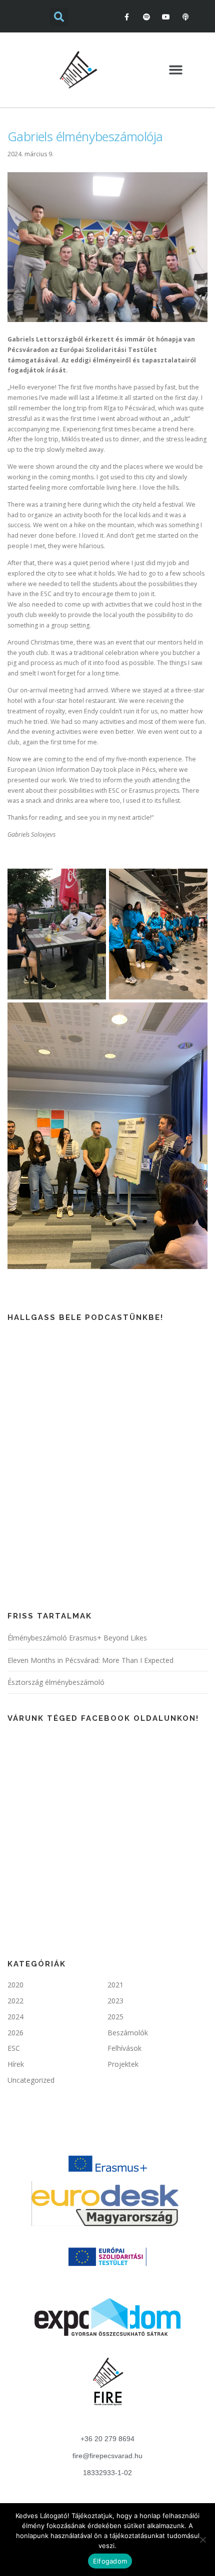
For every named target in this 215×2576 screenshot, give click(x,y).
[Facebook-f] (127, 17)
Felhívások (124, 2048)
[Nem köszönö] (202, 2540)
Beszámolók (128, 2033)
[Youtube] (166, 17)
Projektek (123, 2064)
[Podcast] (186, 17)
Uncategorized (31, 2080)
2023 (115, 2001)
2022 (15, 2001)
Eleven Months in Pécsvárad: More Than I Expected (90, 1660)
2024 (15, 2017)
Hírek (16, 2064)
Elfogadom (110, 2561)
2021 (115, 1985)
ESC (14, 2048)
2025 (115, 2017)
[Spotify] (146, 17)
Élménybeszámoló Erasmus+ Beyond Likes (77, 1638)
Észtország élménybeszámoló (56, 1682)
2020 (15, 1985)
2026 (15, 2033)
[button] (176, 70)
